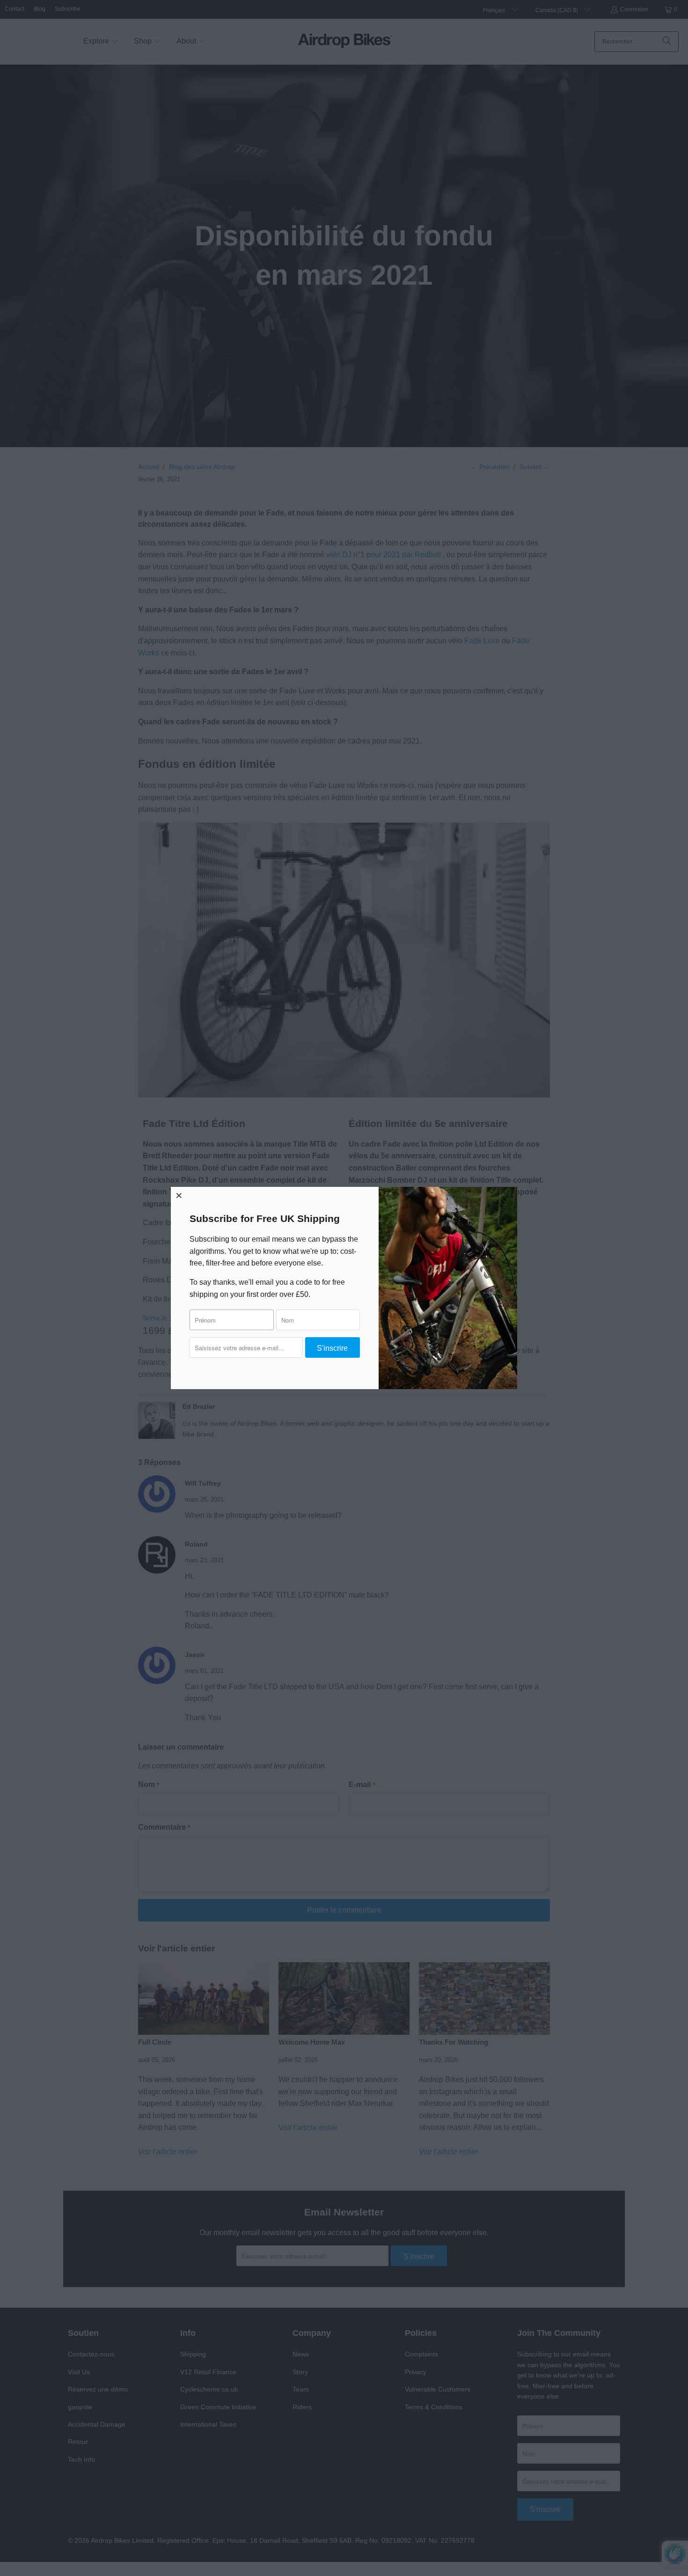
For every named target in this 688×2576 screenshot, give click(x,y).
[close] (179, 1195)
